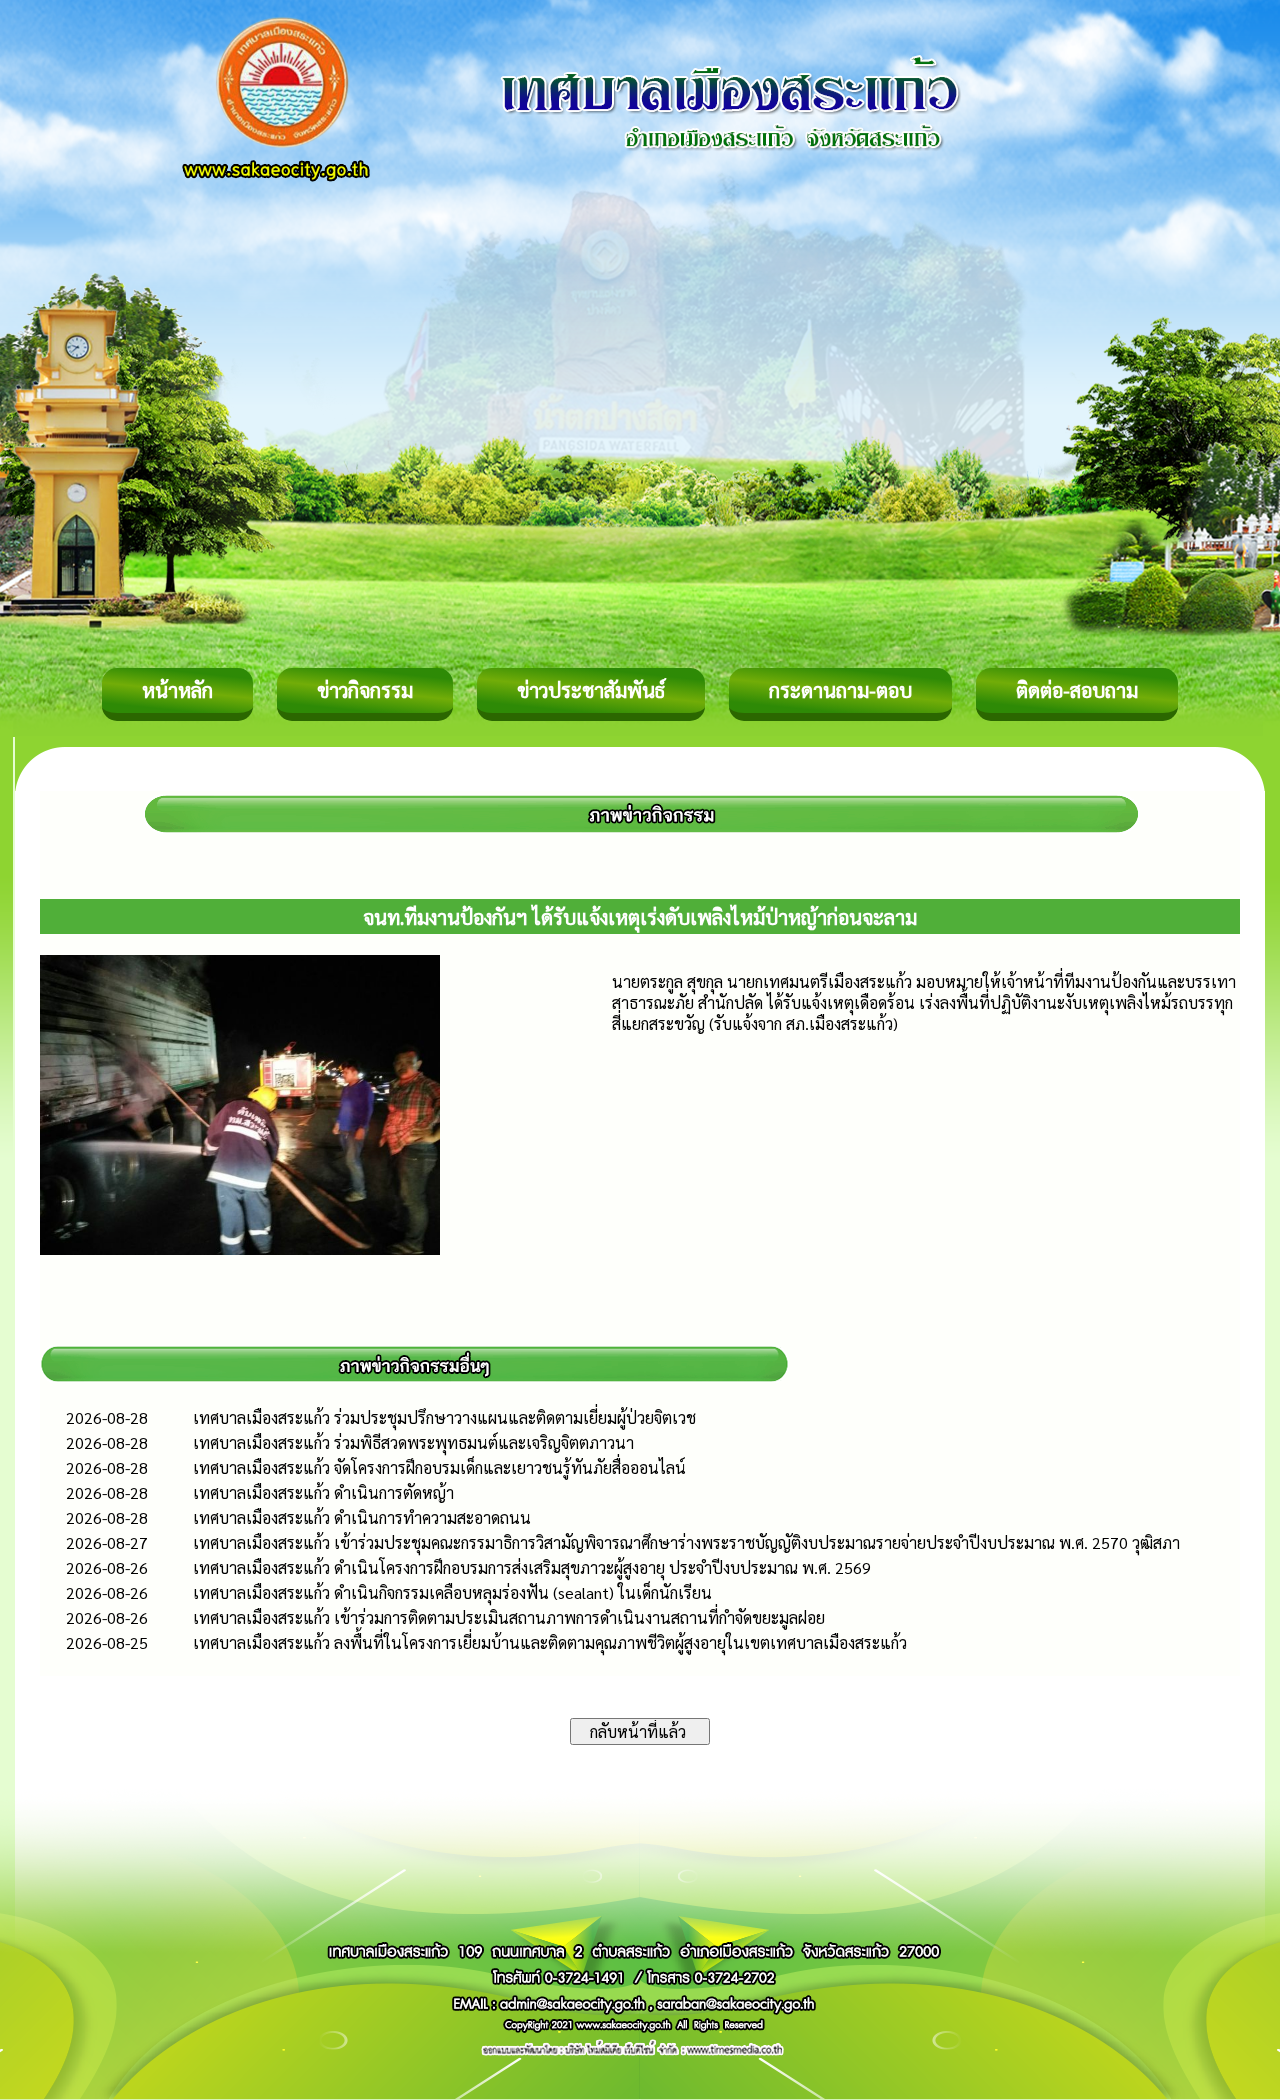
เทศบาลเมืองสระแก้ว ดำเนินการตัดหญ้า (323, 1492)
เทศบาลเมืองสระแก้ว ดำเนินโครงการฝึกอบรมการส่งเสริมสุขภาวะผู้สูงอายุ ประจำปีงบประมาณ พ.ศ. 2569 (532, 1567)
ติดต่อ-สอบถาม (1077, 690)
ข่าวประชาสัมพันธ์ (591, 690)
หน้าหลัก (177, 690)
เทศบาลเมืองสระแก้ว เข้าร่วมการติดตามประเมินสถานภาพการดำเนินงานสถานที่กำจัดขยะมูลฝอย (509, 1617)
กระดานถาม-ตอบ (840, 690)
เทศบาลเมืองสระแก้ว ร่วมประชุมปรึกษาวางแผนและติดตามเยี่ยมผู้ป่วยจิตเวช (444, 1417)
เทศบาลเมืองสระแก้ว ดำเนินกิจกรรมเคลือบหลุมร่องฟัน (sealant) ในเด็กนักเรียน (452, 1592)
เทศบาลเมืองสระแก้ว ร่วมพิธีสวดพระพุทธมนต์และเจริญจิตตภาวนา (413, 1442)
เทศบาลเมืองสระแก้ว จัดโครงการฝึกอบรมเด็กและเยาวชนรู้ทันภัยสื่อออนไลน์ (439, 1467)
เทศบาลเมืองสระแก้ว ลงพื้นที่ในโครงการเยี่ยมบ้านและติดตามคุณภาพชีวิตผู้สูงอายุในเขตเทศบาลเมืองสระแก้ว (550, 1642)
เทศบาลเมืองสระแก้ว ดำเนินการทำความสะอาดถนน (362, 1517)
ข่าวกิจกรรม (365, 690)
